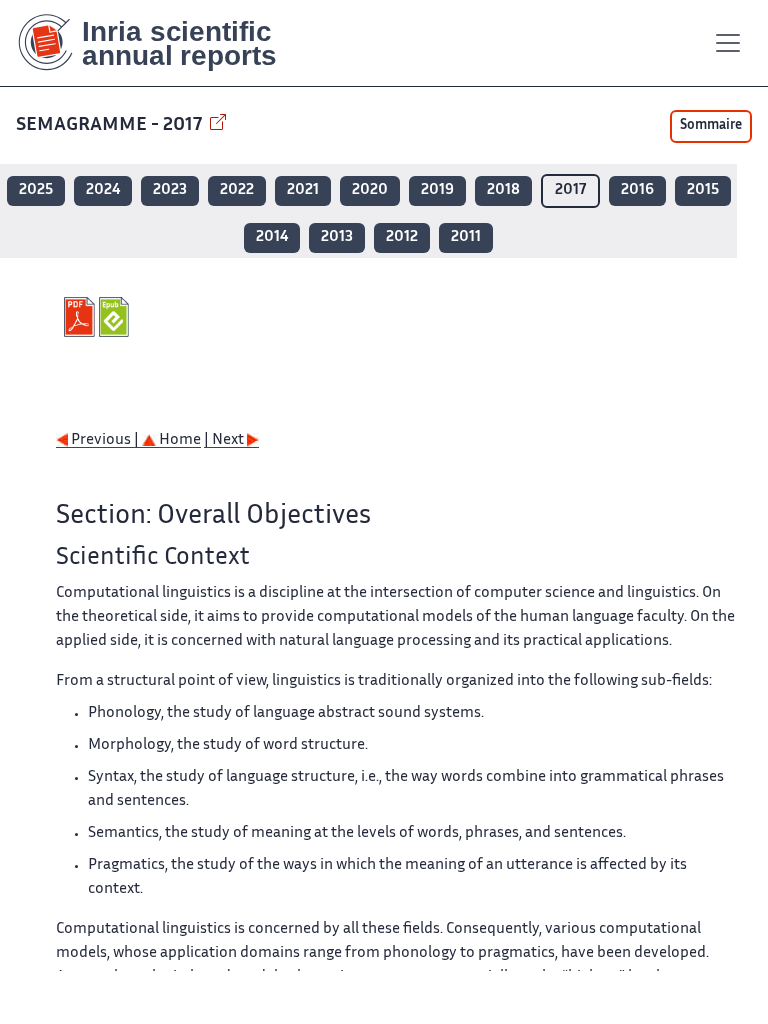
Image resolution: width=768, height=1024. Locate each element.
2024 (103, 190)
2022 (237, 190)
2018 (503, 190)
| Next (225, 440)
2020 (370, 190)
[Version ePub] (116, 317)
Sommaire (711, 126)
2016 (637, 190)
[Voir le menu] (728, 43)
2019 (437, 190)
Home (178, 440)
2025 (36, 190)
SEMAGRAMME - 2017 (111, 125)
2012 (402, 237)
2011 (466, 237)
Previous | (105, 440)
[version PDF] (81, 317)
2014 (272, 237)
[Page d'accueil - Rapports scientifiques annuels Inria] (161, 43)
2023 (170, 190)
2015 (703, 190)
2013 (337, 237)
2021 (303, 190)
